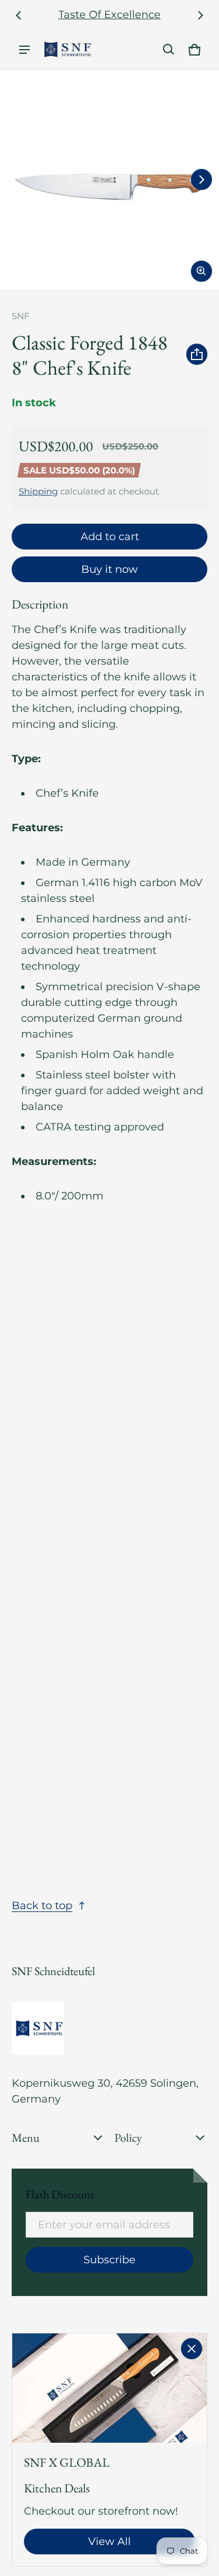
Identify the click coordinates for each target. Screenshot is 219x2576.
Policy (128, 2138)
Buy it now (109, 569)
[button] (169, 50)
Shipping (38, 491)
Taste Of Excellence (109, 15)
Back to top (42, 1906)
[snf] (68, 49)
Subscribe (109, 2260)
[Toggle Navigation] (25, 50)
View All (109, 2542)
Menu (26, 2138)
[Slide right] (200, 15)
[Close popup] (192, 2349)
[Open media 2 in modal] (109, 179)
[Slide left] (19, 15)
